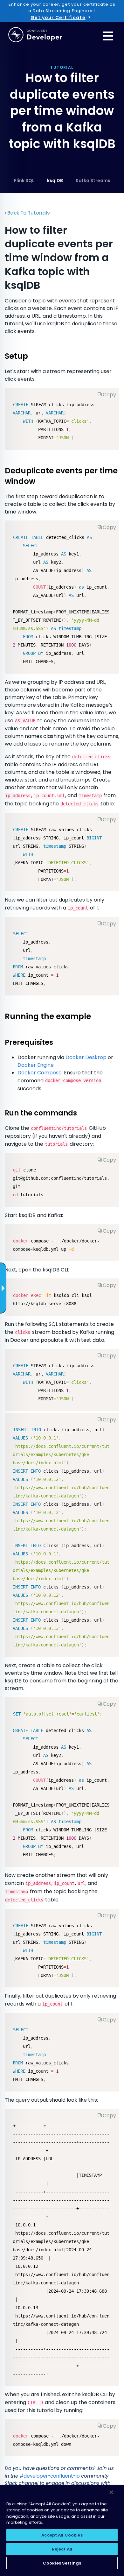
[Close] (111, 2492)
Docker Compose (40, 1073)
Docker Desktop (86, 1057)
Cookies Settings (62, 2563)
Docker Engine (36, 1065)
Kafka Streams (93, 180)
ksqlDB (55, 180)
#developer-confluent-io (50, 2476)
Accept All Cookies (62, 2535)
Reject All (62, 2549)
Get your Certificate (58, 18)
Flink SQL (24, 180)
